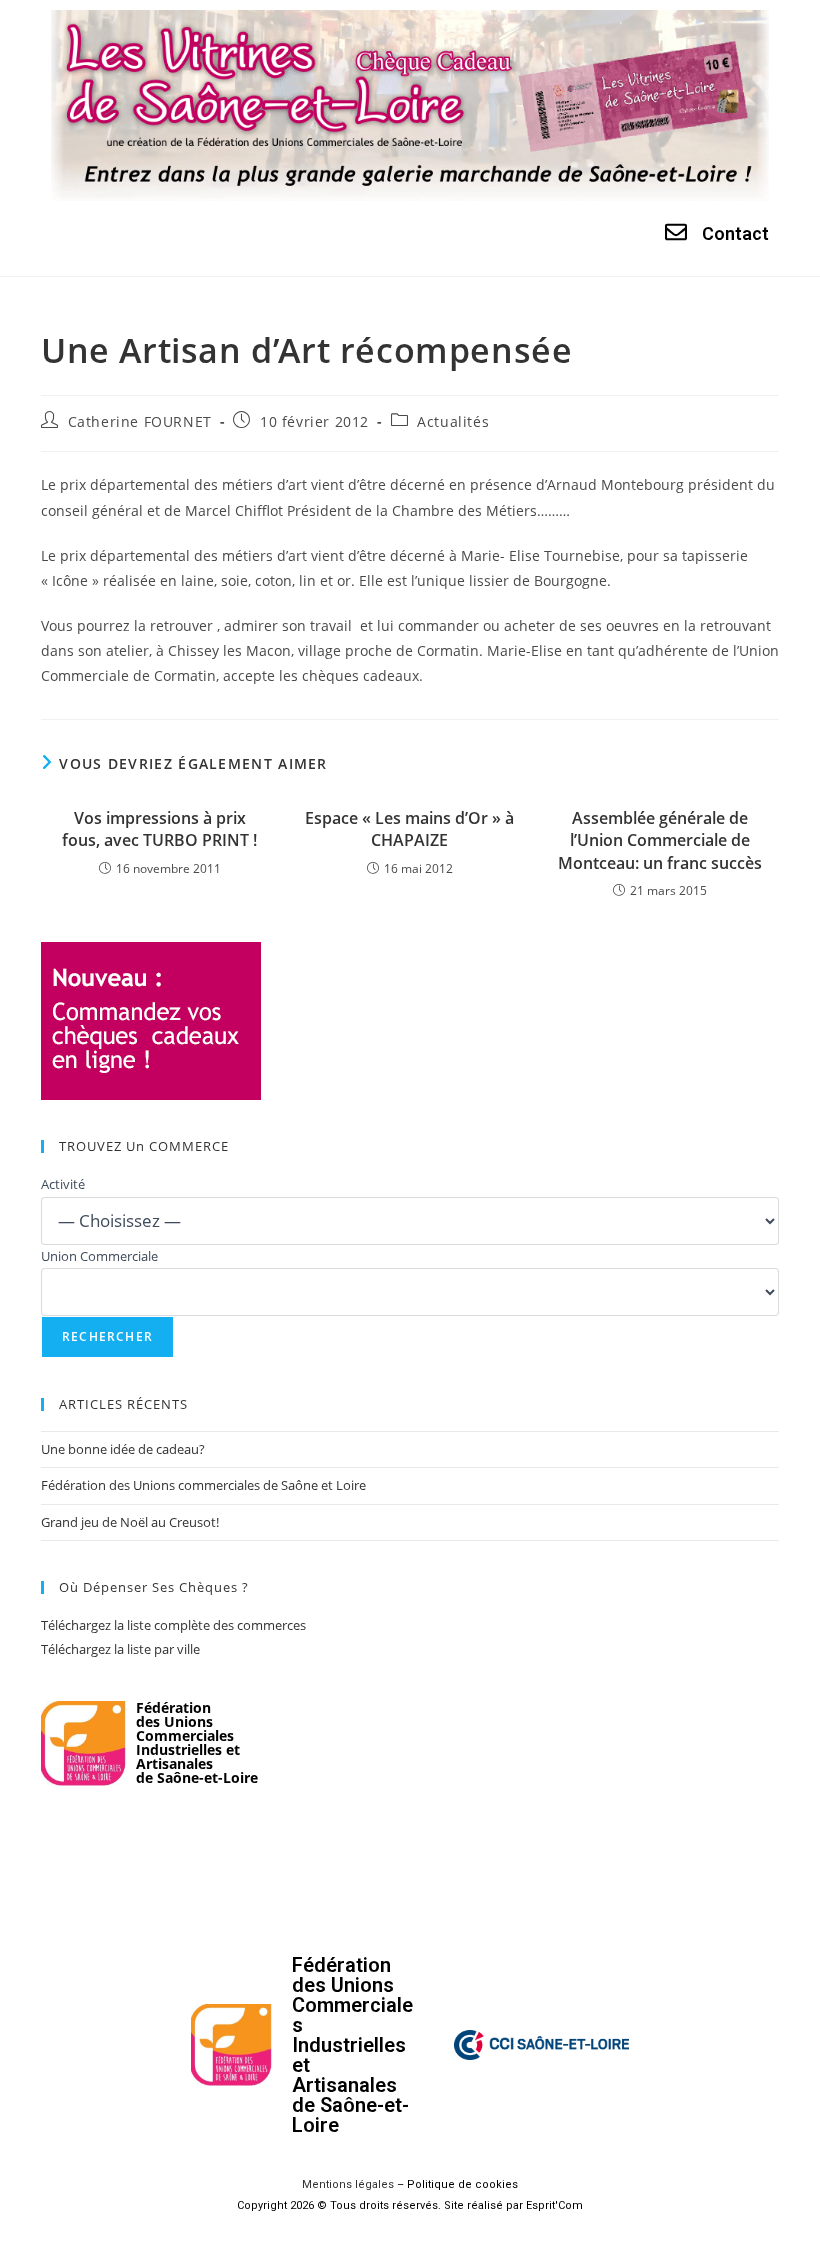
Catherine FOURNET (140, 421)
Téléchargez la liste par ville (120, 1649)
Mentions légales (348, 2184)
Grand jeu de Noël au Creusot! (130, 1522)
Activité (63, 1184)
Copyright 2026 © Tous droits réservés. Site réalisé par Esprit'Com (410, 2205)
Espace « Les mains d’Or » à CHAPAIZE (409, 829)
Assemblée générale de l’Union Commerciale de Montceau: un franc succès (660, 840)
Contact (735, 233)
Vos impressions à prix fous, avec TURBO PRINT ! (159, 829)
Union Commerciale (99, 1256)
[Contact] (676, 232)
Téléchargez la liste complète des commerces (173, 1625)
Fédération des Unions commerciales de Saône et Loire (203, 1485)
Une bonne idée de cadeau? (123, 1449)
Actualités (453, 421)
